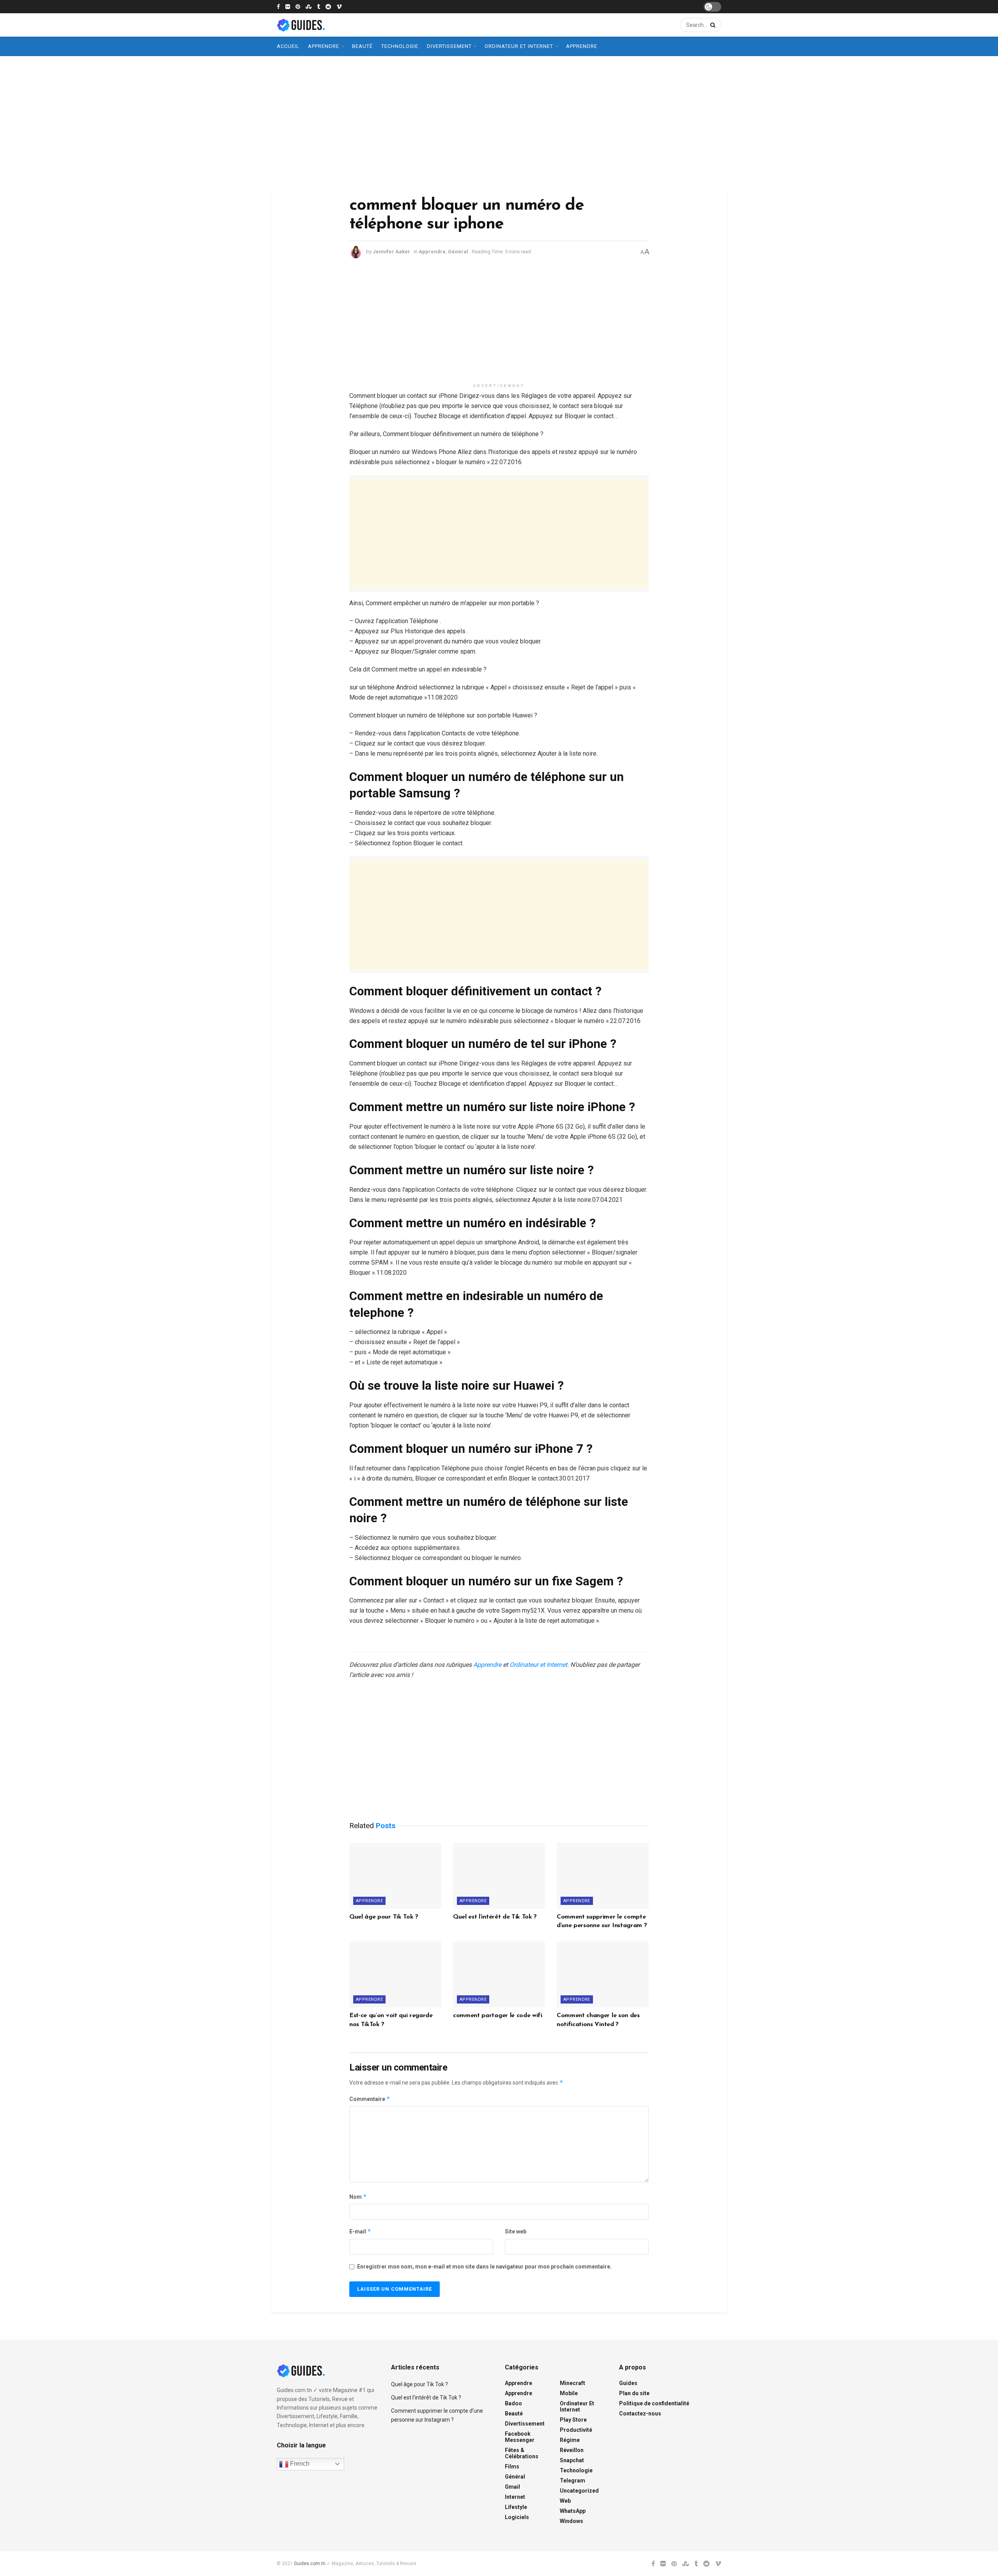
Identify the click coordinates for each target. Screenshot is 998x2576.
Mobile (569, 2393)
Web (565, 2501)
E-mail (360, 2231)
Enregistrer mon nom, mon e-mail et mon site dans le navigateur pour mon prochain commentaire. (484, 2267)
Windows (572, 2521)
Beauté (362, 46)
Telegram (572, 2481)
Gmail (512, 2487)
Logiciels (517, 2517)
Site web (516, 2231)
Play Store (573, 2420)
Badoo (513, 2403)
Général (458, 252)
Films (512, 2466)
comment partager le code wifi (498, 2016)
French (299, 2464)
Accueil (288, 46)
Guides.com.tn (310, 2564)
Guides (628, 2383)
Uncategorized (579, 2491)
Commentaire (370, 2099)
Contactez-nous (640, 2413)
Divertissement (449, 46)
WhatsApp (573, 2511)
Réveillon (572, 2450)
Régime (570, 2440)
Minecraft (572, 2383)
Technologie (400, 46)
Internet (515, 2497)
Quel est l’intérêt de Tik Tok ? (495, 1917)
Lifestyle (516, 2507)
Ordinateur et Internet (519, 46)
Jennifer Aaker (391, 252)
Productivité (576, 2430)
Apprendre (324, 46)
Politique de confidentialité (654, 2403)
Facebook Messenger (520, 2437)
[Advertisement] (499, 122)
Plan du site (634, 2393)
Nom (358, 2197)
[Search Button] (711, 25)
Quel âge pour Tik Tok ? (384, 1917)
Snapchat (572, 2460)
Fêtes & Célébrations (522, 2453)
